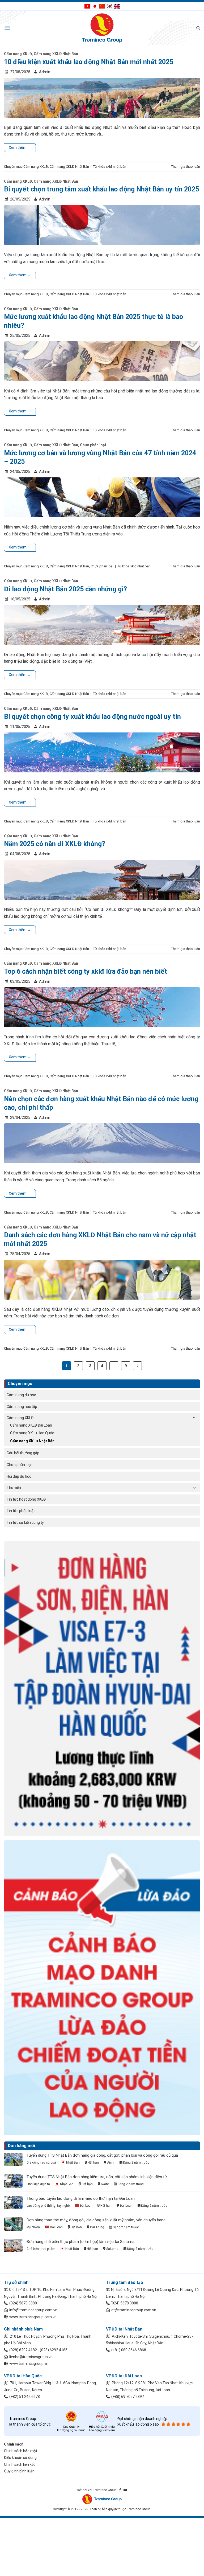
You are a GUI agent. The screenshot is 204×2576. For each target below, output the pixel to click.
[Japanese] (95, 6)
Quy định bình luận (19, 2471)
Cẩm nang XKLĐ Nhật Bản (32, 1441)
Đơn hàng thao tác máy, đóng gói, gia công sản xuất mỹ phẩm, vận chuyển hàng (96, 2220)
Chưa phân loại (19, 1465)
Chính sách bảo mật (21, 2451)
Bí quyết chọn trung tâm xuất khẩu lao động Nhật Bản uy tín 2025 (101, 189)
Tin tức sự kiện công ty (25, 1522)
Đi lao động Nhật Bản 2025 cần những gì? (65, 589)
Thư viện (14, 1488)
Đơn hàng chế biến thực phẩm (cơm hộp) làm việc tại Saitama (80, 2242)
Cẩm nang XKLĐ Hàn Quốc (32, 1433)
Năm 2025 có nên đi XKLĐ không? (55, 844)
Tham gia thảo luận (186, 167)
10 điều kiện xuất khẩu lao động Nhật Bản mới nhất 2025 (89, 62)
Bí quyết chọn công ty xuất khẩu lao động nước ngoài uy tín (92, 717)
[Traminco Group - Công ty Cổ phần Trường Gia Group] (102, 28)
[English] (117, 6)
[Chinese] (102, 6)
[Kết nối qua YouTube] (125, 2490)
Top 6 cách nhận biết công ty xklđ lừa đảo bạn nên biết (86, 971)
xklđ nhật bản (116, 167)
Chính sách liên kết (19, 2464)
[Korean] (110, 6)
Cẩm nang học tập (22, 1407)
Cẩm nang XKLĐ (20, 1418)
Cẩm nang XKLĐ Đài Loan (31, 1425)
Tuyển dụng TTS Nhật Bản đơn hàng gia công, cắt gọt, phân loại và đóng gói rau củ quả (102, 2155)
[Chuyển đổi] (194, 1418)
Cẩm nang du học (21, 1395)
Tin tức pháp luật (21, 1511)
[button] (8, 28)
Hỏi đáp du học (19, 1476)
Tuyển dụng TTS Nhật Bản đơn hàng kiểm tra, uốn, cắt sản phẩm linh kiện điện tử (97, 2177)
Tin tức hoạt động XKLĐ (26, 1499)
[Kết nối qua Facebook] (120, 2490)
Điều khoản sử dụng (20, 2458)
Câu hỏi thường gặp (23, 1453)
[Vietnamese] (87, 6)
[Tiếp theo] (138, 1366)
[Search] (198, 28)
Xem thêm (20, 148)
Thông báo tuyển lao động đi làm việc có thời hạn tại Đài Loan (81, 2198)
